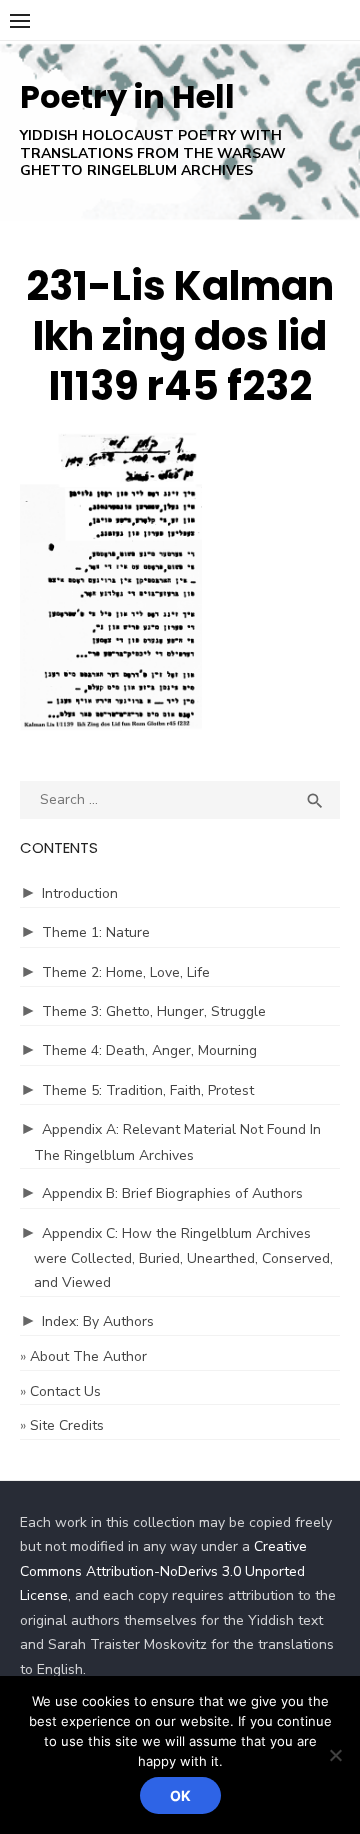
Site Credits (67, 1425)
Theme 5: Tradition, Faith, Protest (148, 1090)
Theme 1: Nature (96, 932)
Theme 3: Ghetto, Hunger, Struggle (154, 1011)
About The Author (88, 1356)
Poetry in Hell (127, 96)
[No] (335, 1755)
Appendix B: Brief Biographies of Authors (172, 1193)
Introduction (80, 893)
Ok (180, 1795)
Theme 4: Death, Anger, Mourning (149, 1050)
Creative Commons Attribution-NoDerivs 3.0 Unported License (163, 1571)
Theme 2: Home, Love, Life (126, 972)
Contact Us (65, 1391)
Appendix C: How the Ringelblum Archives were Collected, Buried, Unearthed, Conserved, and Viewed (183, 1258)
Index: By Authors (98, 1321)
